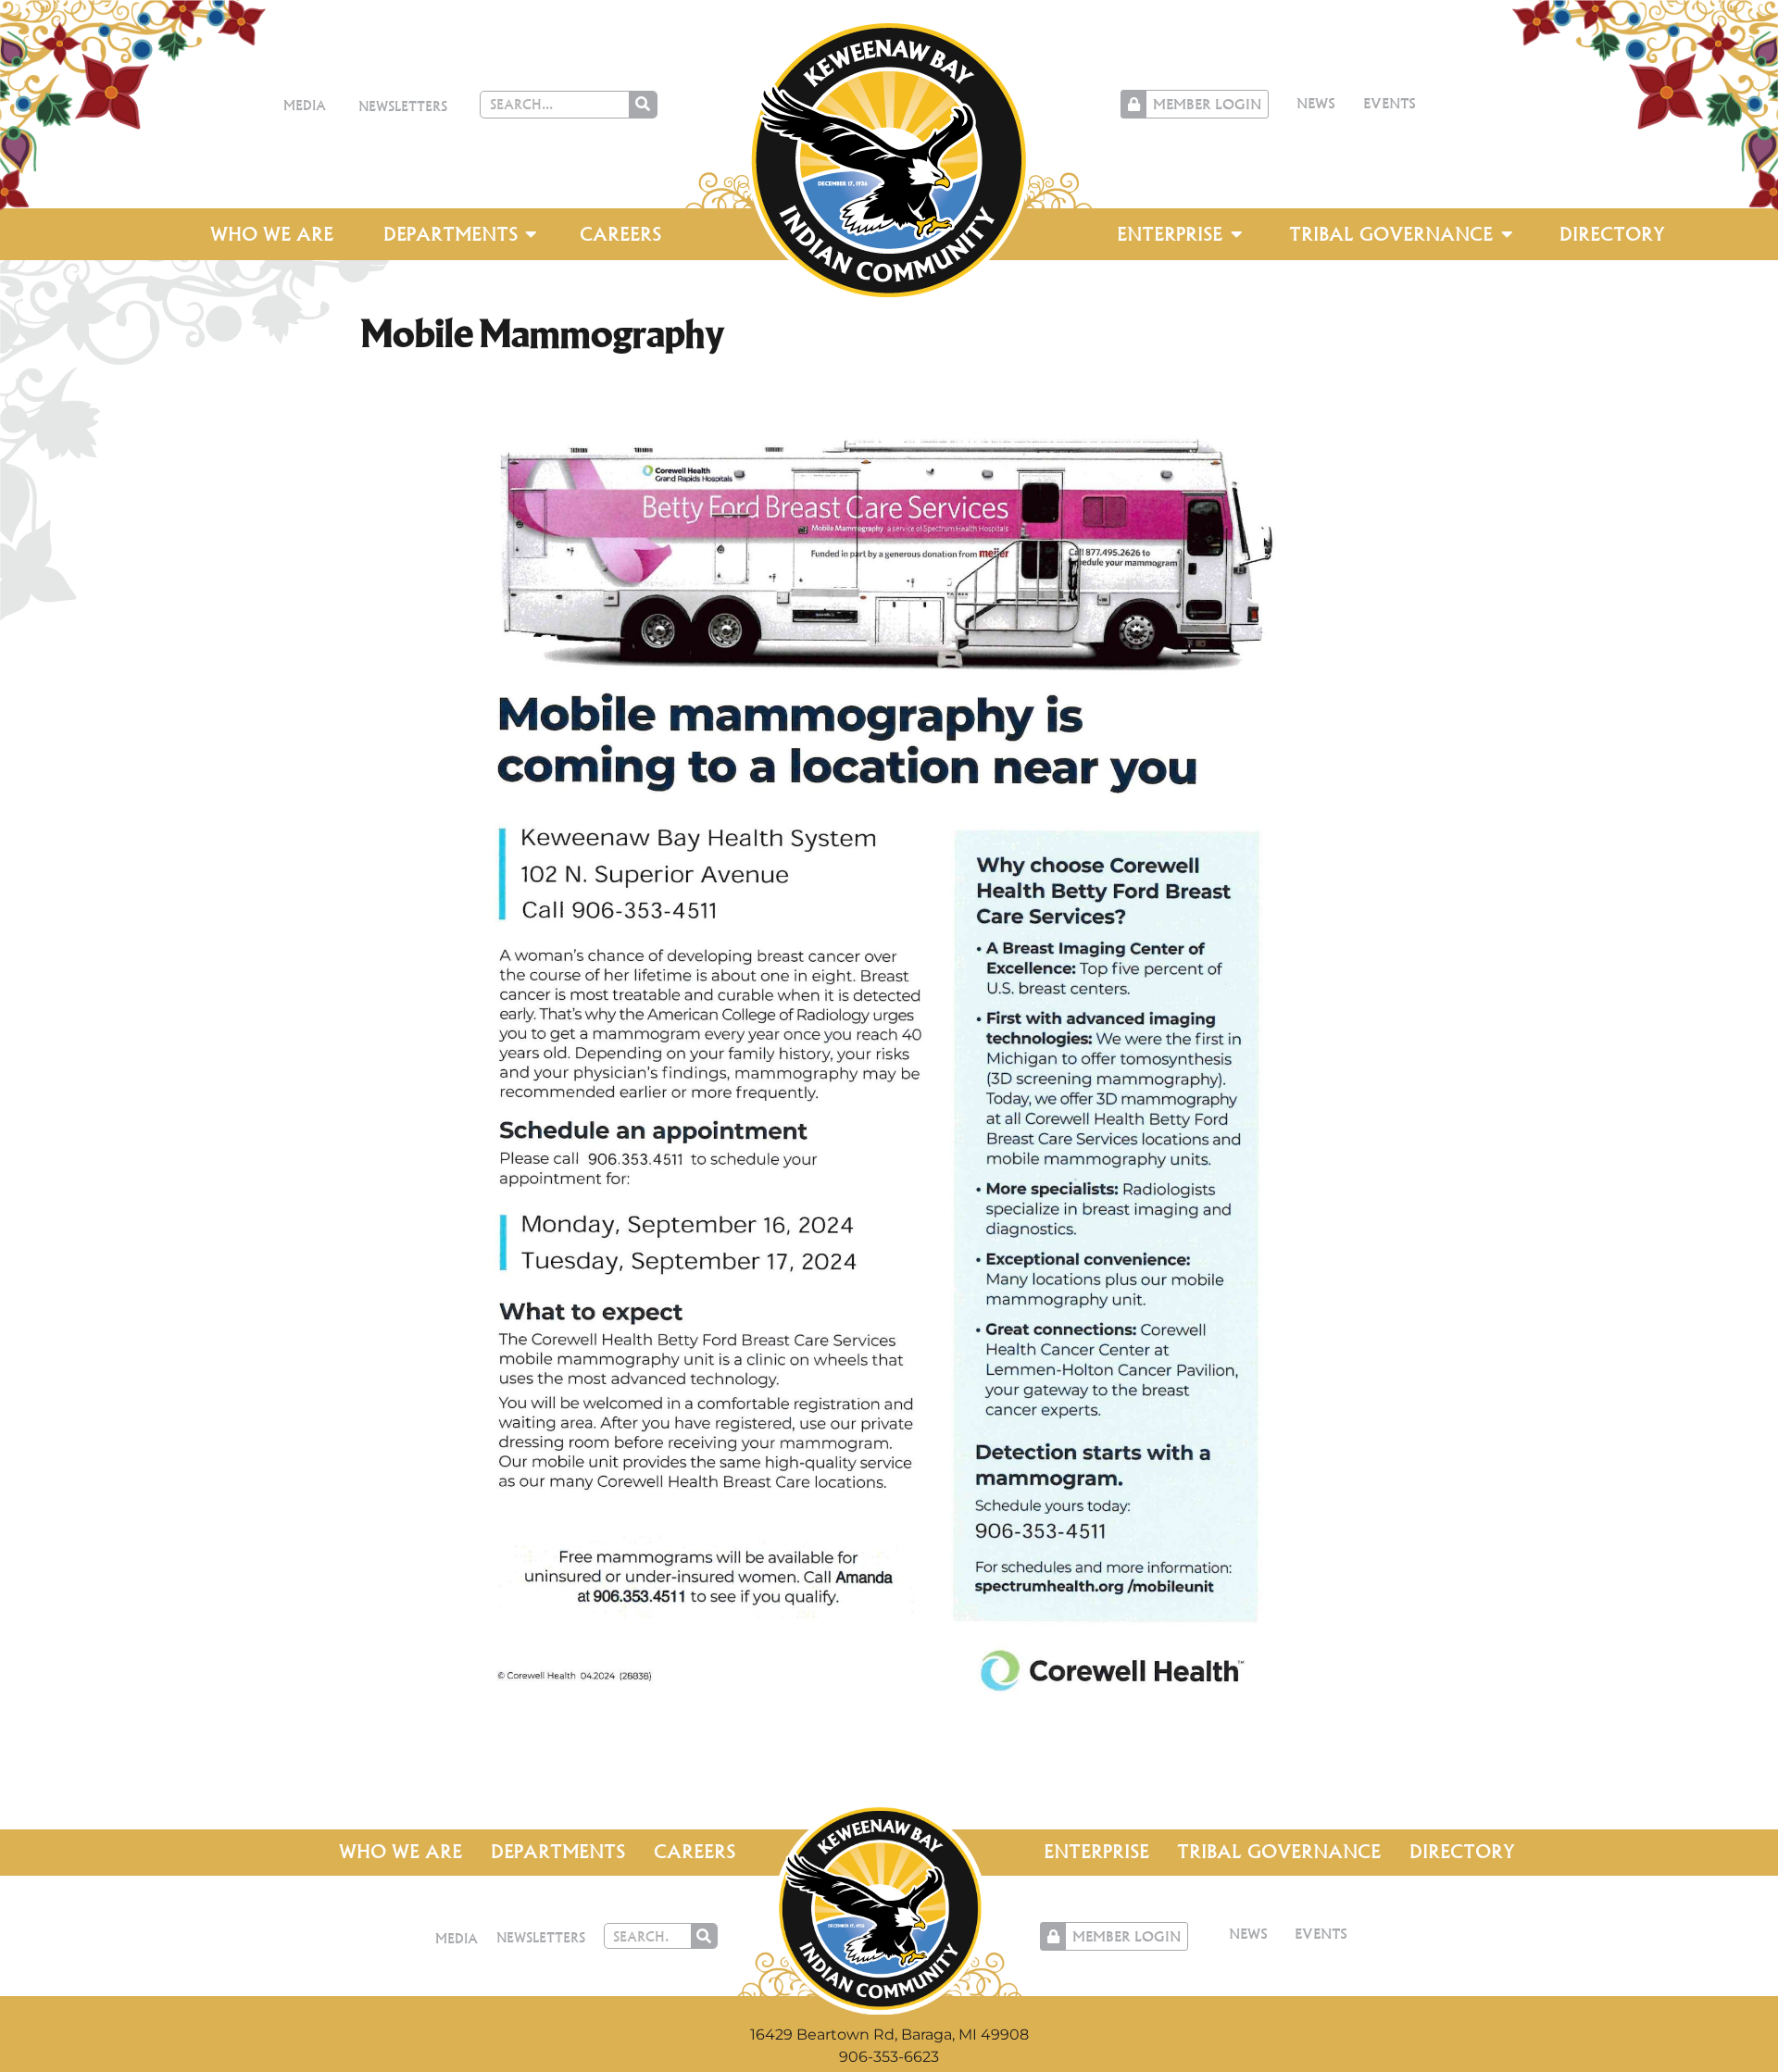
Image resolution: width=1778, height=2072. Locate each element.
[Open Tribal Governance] (1507, 234)
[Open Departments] (532, 234)
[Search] (643, 105)
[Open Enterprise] (1236, 234)
